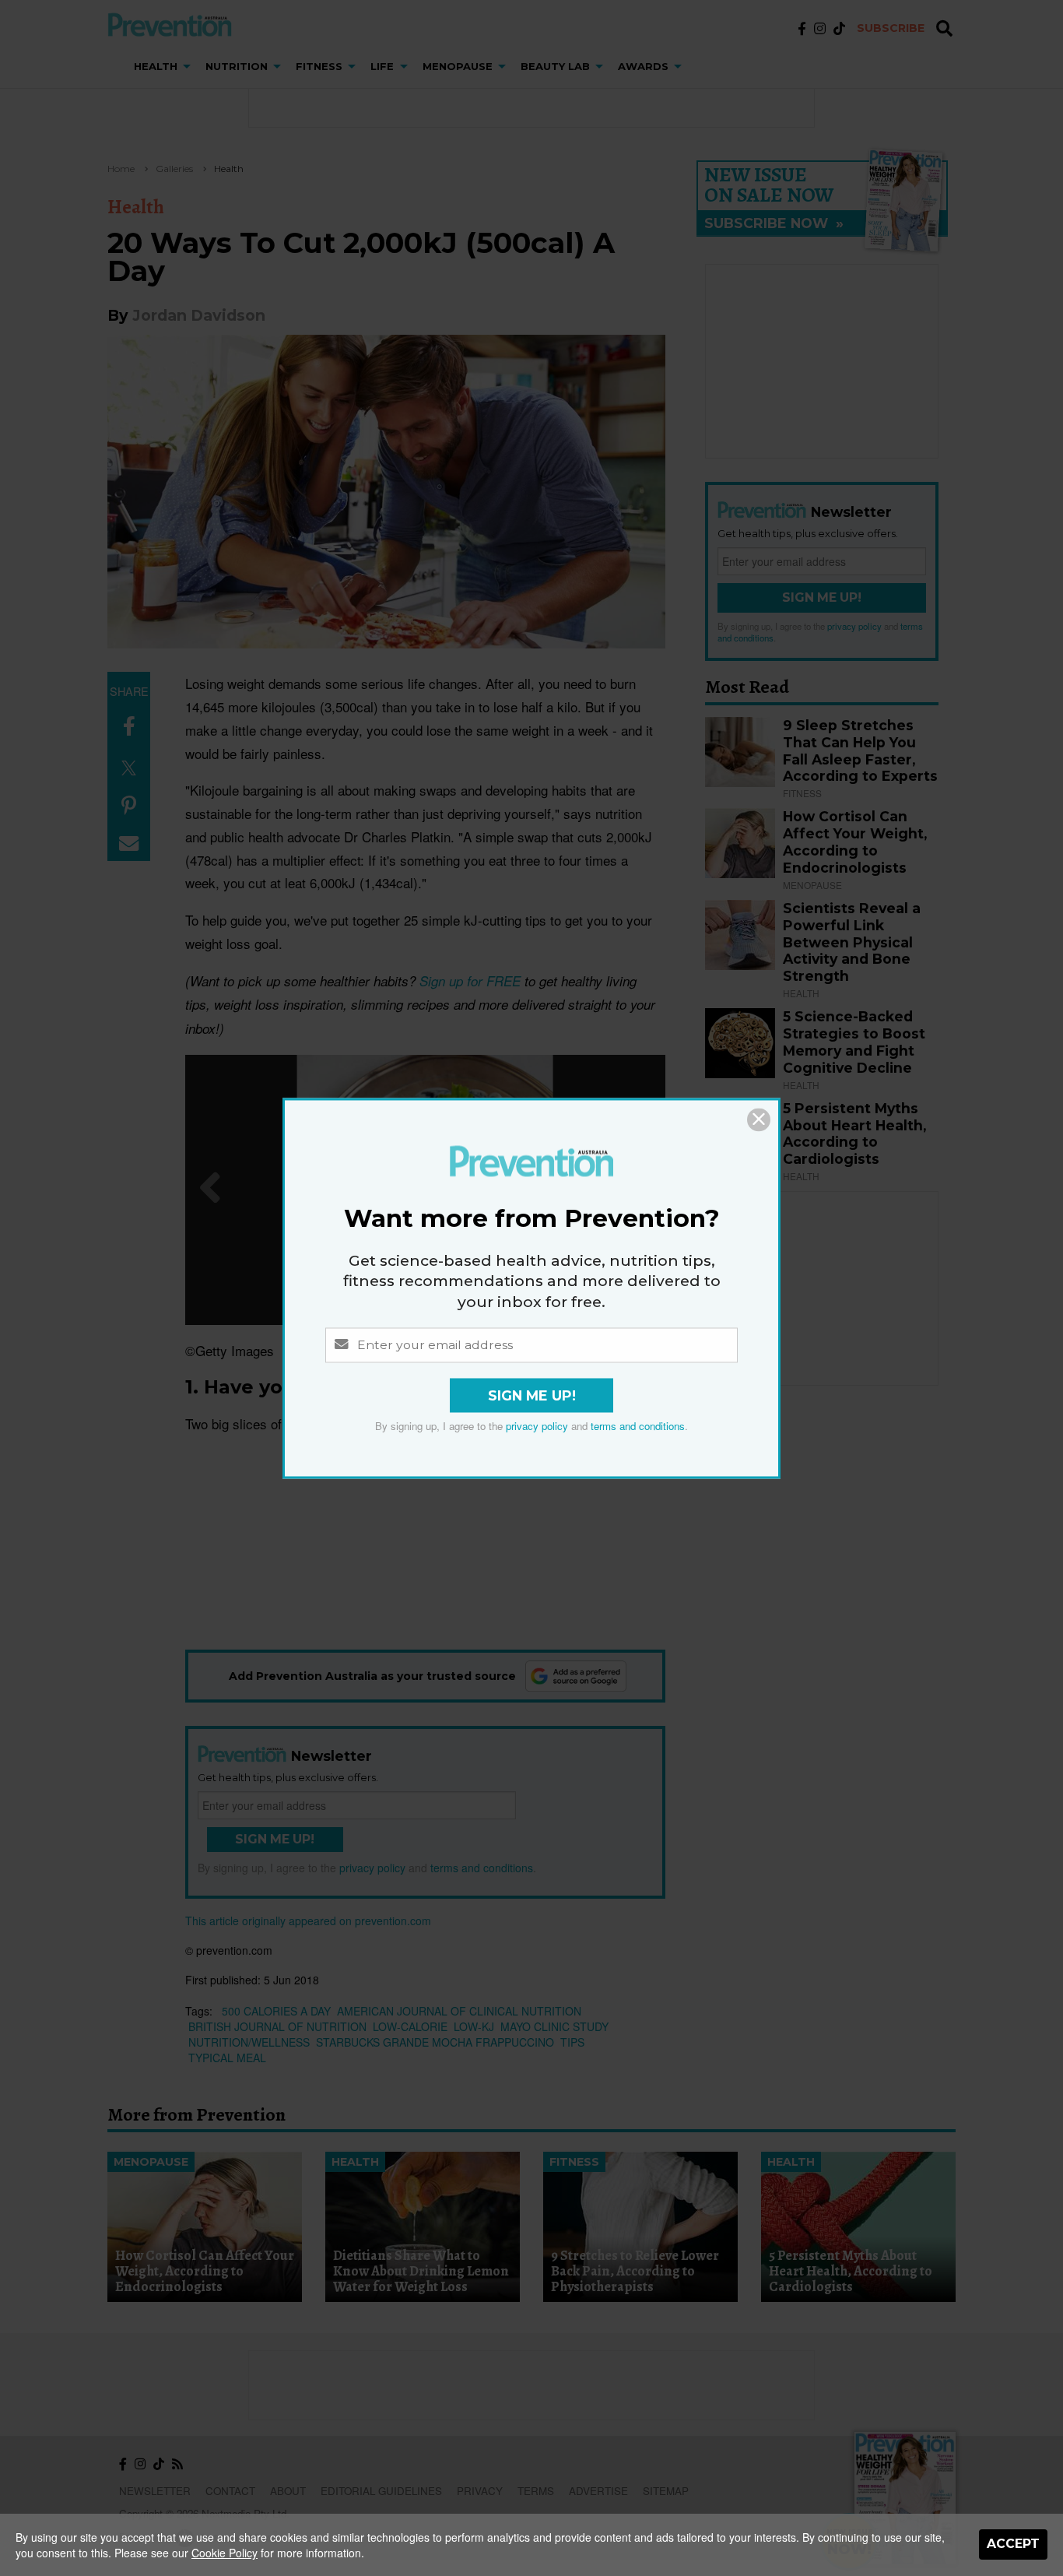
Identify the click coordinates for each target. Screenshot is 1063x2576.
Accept (1013, 2544)
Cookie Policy (225, 2553)
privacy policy (537, 1426)
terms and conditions (638, 1426)
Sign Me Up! (532, 1395)
